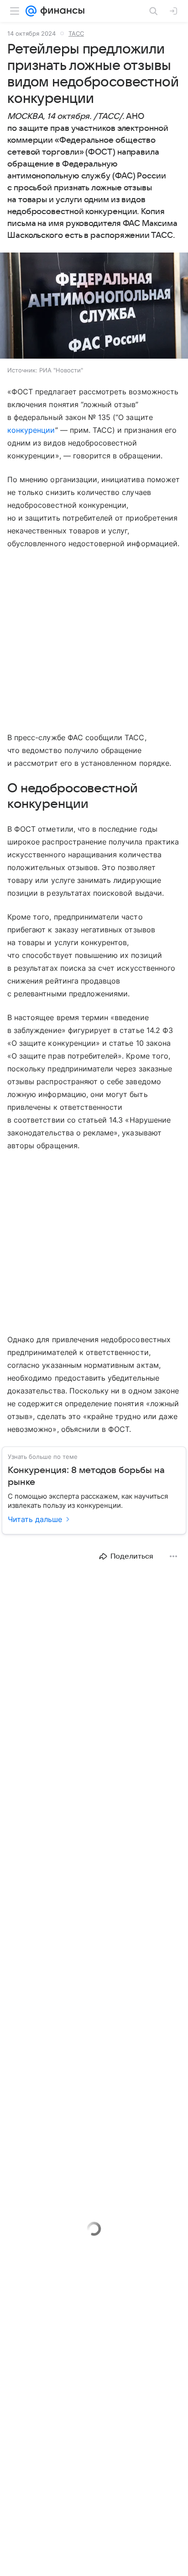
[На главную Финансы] (60, 11)
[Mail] (31, 11)
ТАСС (76, 33)
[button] (94, 307)
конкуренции (31, 430)
